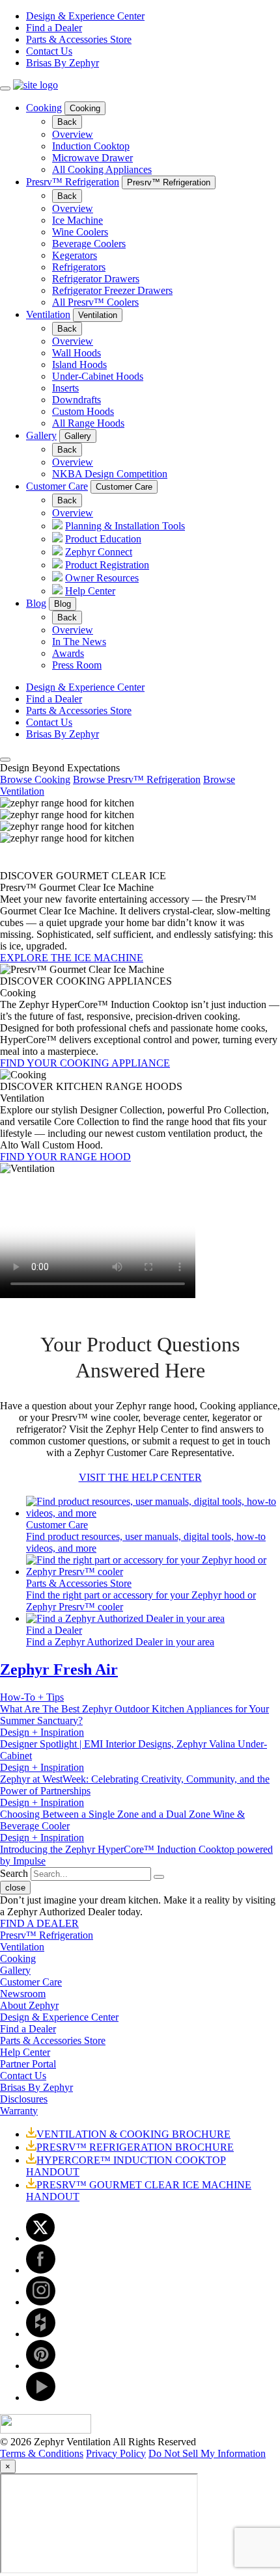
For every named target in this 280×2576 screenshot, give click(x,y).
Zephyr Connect (99, 552)
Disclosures (24, 2099)
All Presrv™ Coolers (95, 302)
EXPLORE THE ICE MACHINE (72, 958)
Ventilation (48, 314)
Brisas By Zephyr (63, 63)
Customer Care (57, 486)
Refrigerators (79, 267)
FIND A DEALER (39, 1923)
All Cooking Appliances (102, 169)
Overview (73, 134)
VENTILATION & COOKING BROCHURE (133, 2134)
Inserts (65, 388)
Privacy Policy (116, 2453)
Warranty (19, 2111)
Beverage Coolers (89, 244)
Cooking (44, 108)
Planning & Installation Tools (125, 526)
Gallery (41, 435)
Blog (36, 603)
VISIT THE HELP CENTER (140, 1477)
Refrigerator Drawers (96, 279)
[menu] (5, 88)
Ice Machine (77, 220)
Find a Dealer (54, 28)
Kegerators (75, 255)
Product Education (103, 539)
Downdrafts (77, 400)
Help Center (90, 591)
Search (14, 1873)
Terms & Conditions (42, 2453)
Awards (68, 653)
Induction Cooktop (91, 146)
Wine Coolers (80, 232)
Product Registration (107, 565)
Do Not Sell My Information (207, 2453)
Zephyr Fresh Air (59, 1669)
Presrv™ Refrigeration (73, 182)
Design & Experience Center (85, 16)
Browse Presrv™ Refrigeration (137, 779)
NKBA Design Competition (110, 474)
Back (67, 122)
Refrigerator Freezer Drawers (112, 290)
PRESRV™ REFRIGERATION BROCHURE (135, 2147)
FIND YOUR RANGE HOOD (65, 1157)
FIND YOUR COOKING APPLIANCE (85, 1063)
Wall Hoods (77, 353)
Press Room (77, 665)
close (15, 1888)
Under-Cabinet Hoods (98, 376)
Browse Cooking (35, 779)
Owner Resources (102, 578)
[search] (5, 760)
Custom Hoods (83, 411)
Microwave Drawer (92, 158)
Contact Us (49, 51)
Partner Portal (28, 2064)
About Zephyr (29, 2005)
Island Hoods (79, 365)
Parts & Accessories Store (79, 39)
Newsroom (23, 1994)
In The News (79, 642)
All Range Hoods (88, 423)
